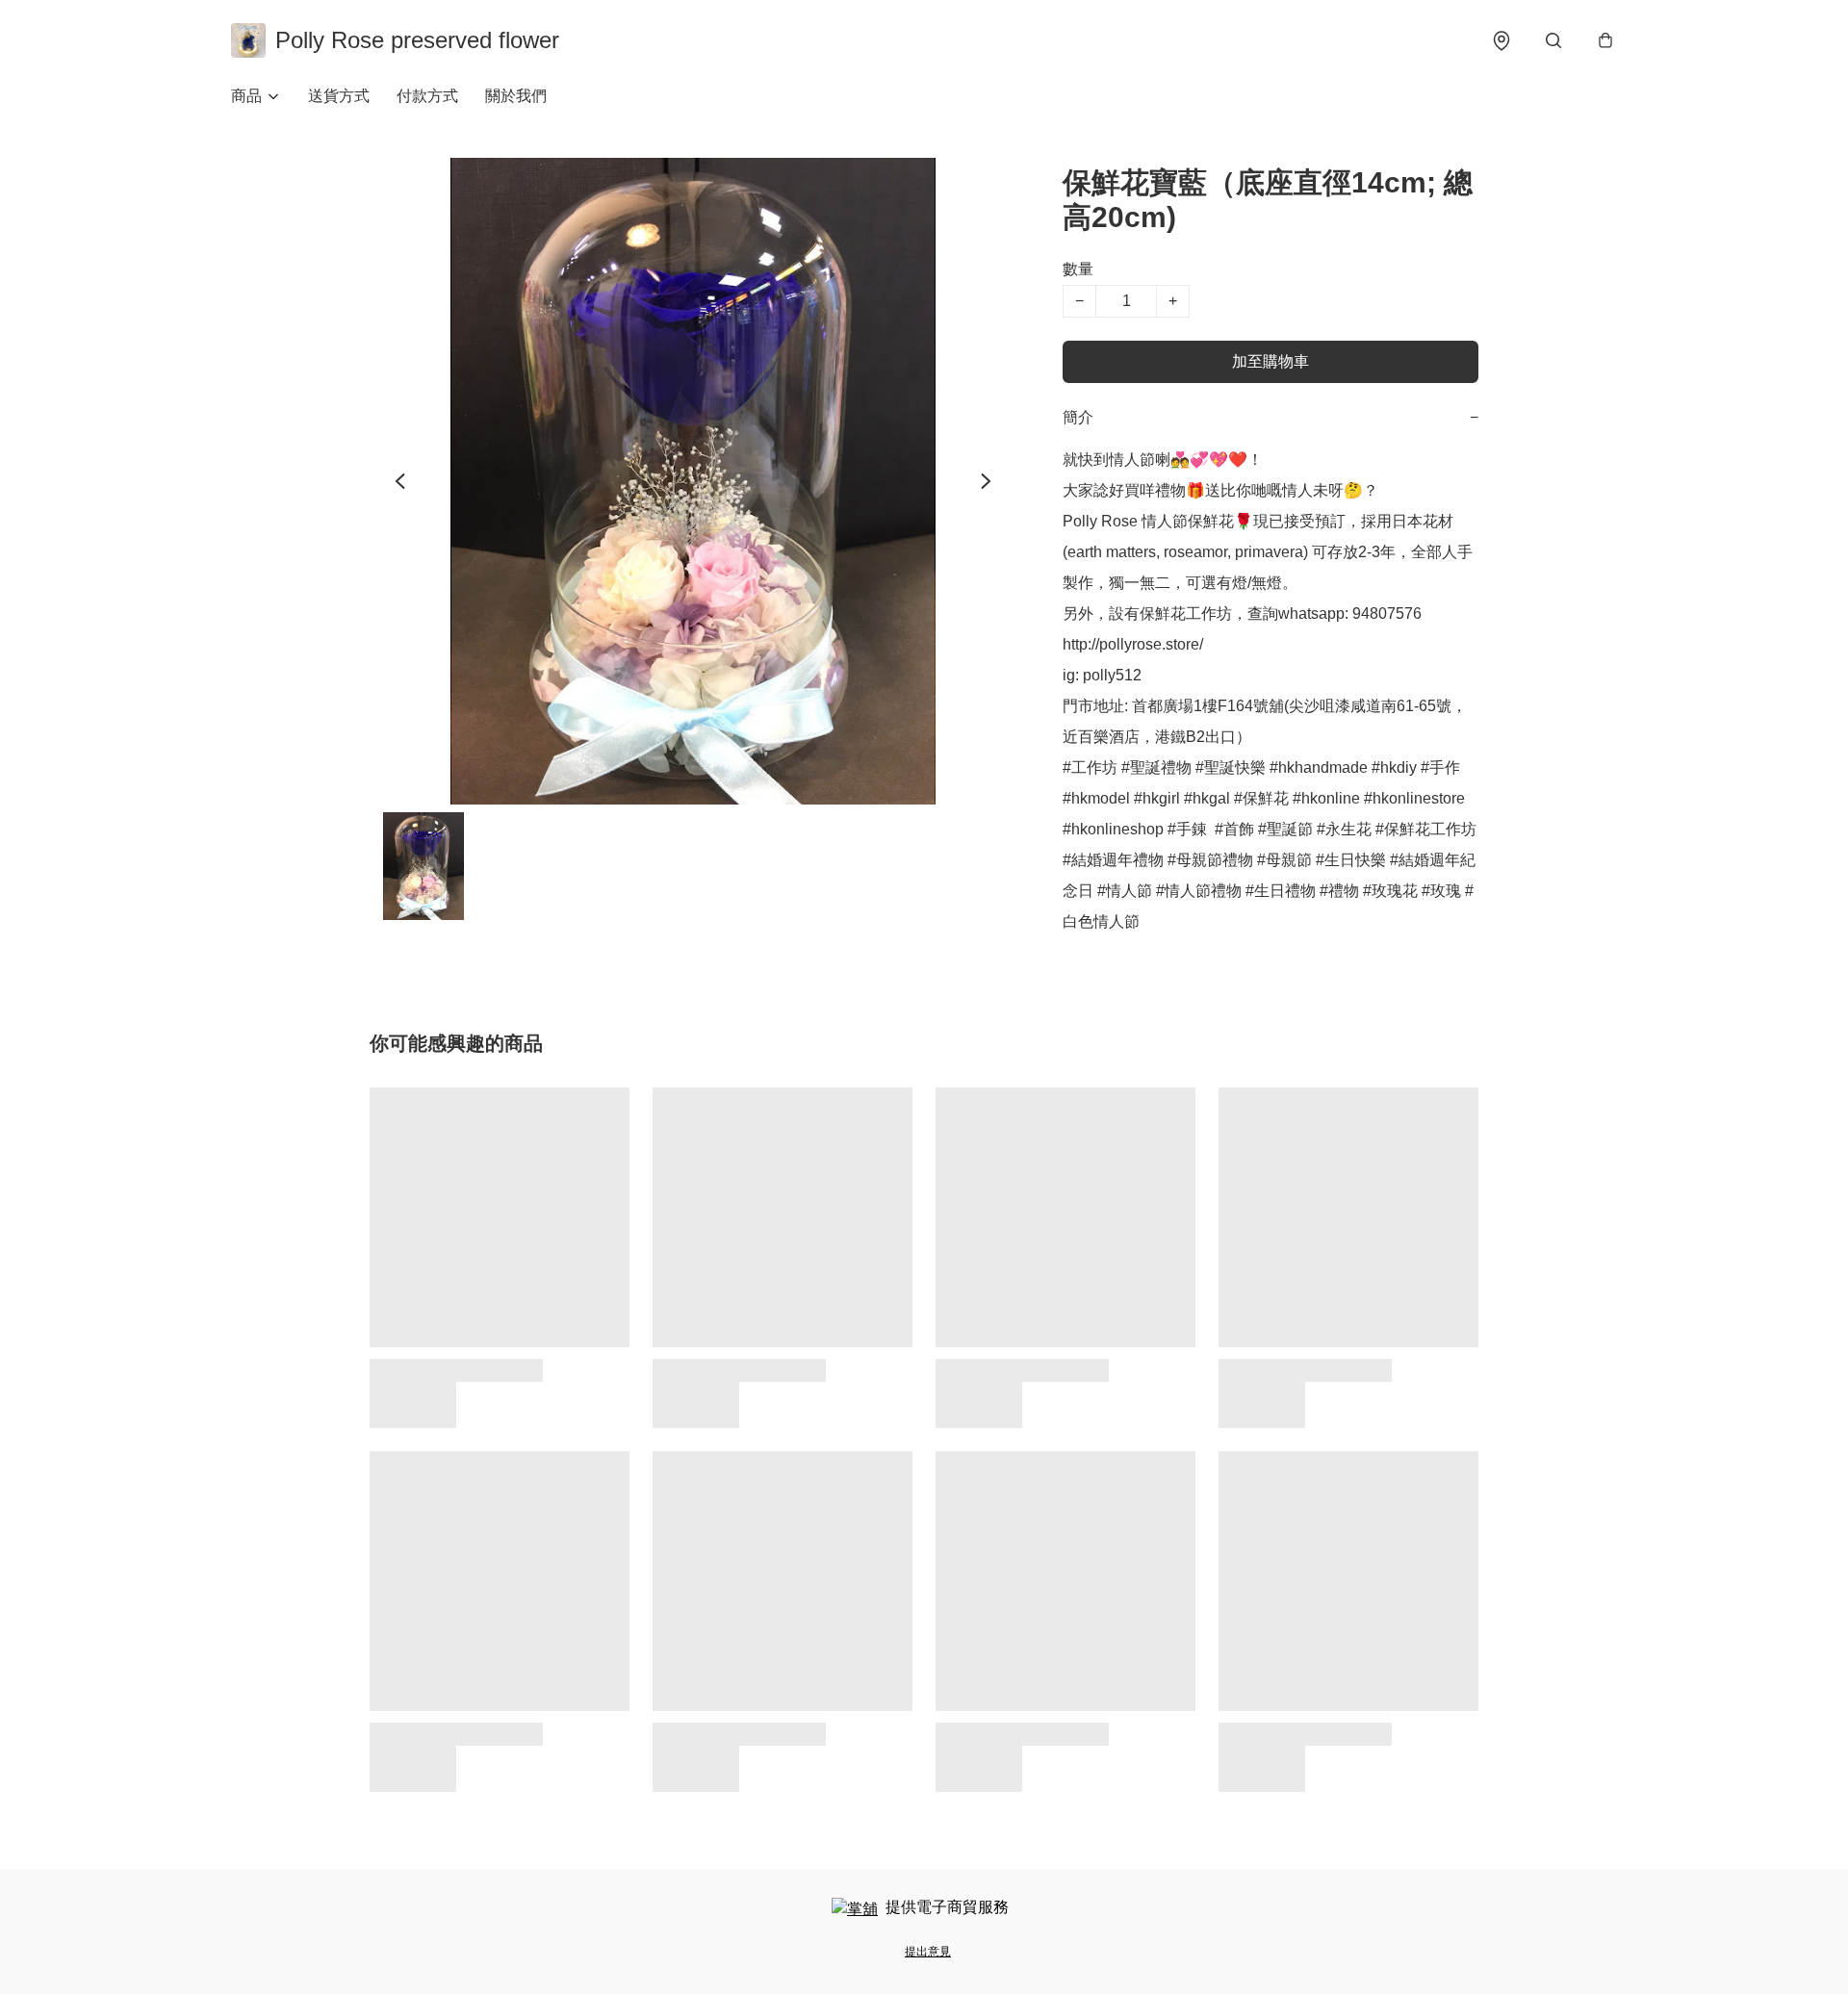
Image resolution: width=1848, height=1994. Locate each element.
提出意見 (928, 1952)
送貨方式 (339, 96)
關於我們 (516, 96)
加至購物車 (1270, 361)
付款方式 (427, 96)
